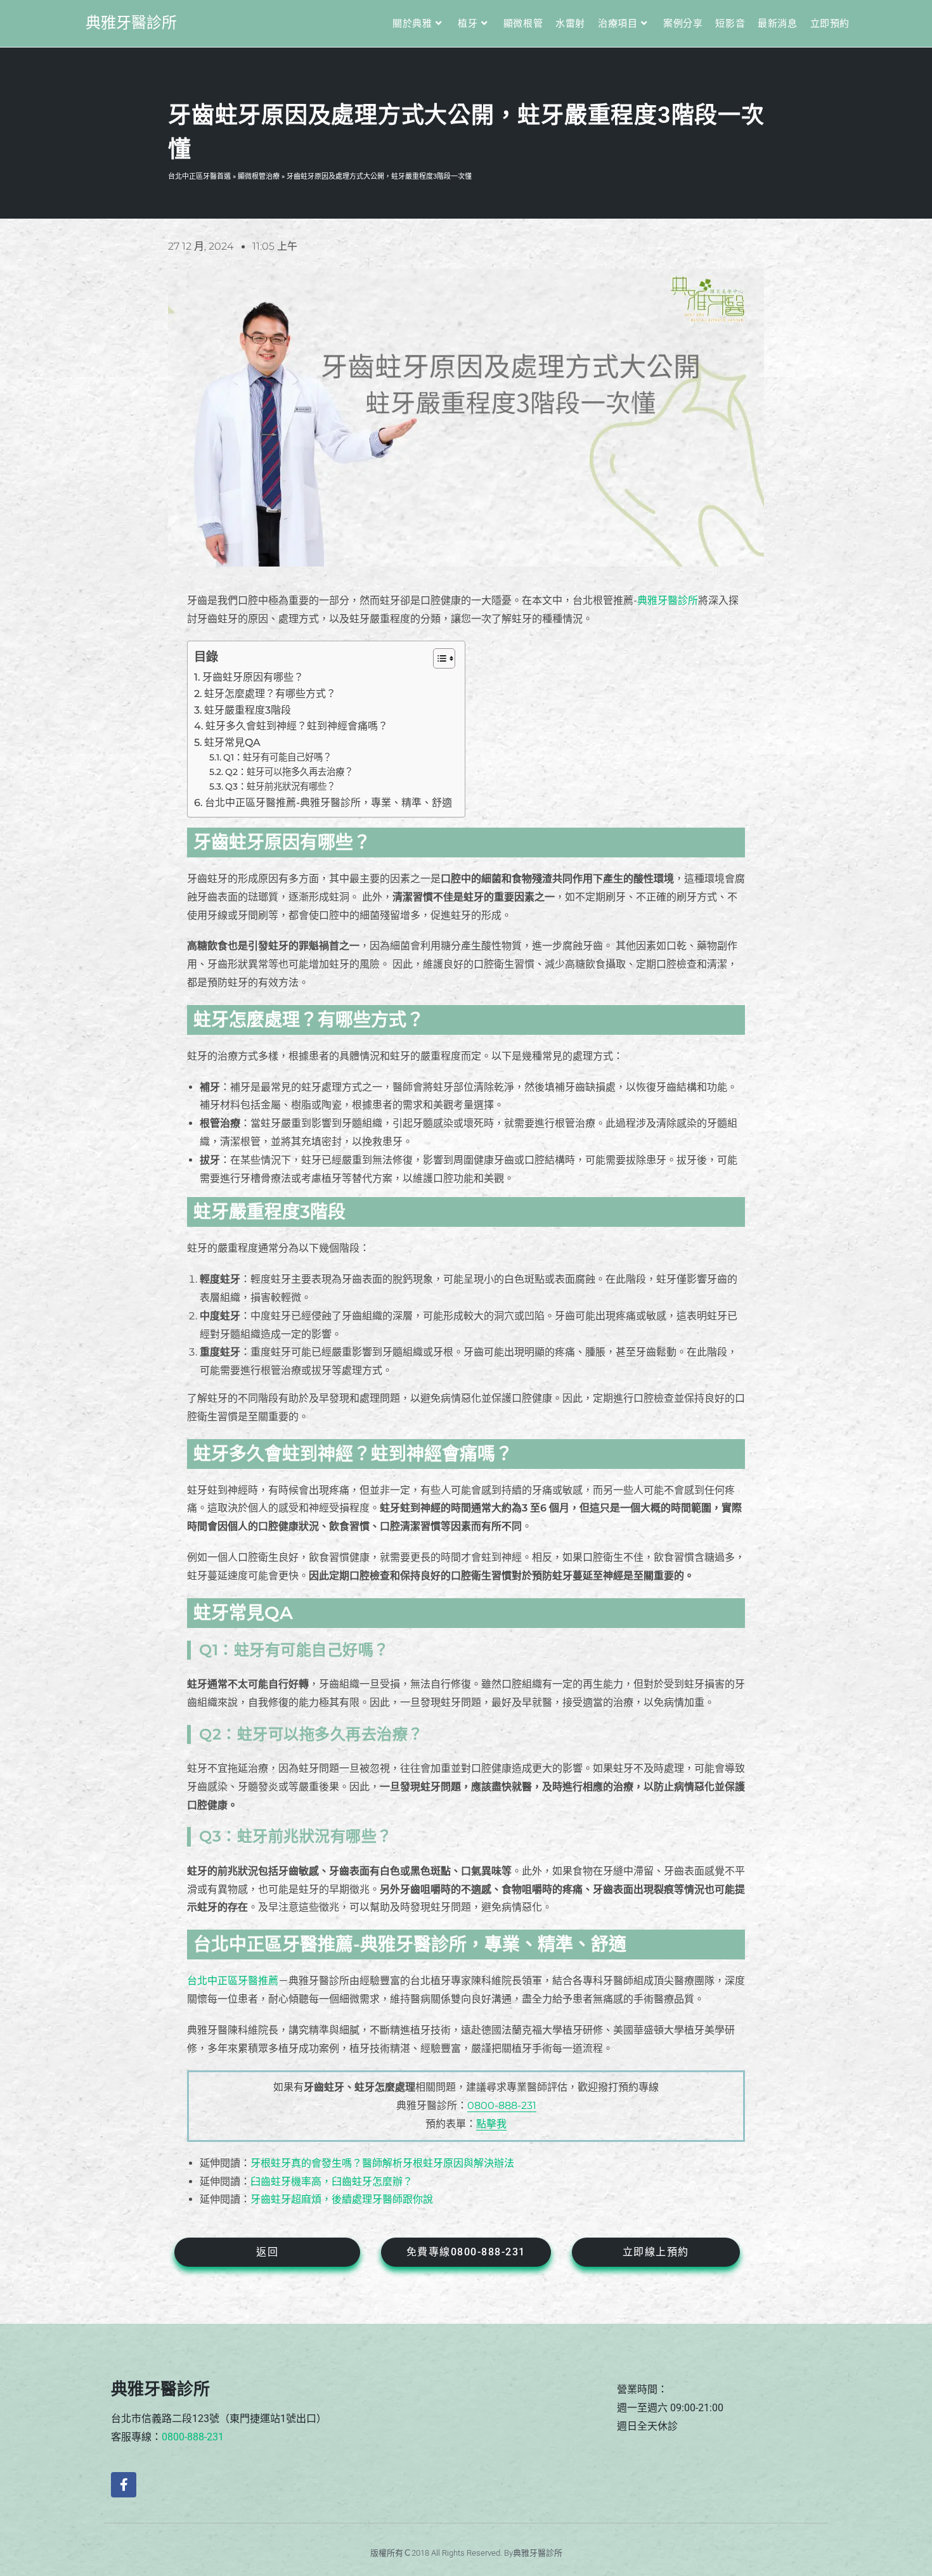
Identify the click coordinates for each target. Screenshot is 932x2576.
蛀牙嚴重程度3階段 (248, 710)
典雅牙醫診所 (131, 23)
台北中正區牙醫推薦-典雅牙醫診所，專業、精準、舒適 (328, 803)
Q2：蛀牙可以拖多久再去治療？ (289, 772)
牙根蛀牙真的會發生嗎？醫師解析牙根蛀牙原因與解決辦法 (382, 2163)
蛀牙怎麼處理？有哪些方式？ (270, 694)
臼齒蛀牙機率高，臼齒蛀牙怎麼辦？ (332, 2182)
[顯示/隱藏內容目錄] (438, 658)
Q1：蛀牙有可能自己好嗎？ (277, 757)
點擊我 (491, 2124)
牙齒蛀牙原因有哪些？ (253, 677)
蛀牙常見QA (232, 742)
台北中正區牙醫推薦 (233, 1981)
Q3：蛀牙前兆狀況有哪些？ (280, 786)
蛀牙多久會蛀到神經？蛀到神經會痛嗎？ (297, 726)
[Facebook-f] (124, 2485)
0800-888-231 (502, 2105)
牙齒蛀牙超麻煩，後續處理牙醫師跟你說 (342, 2199)
